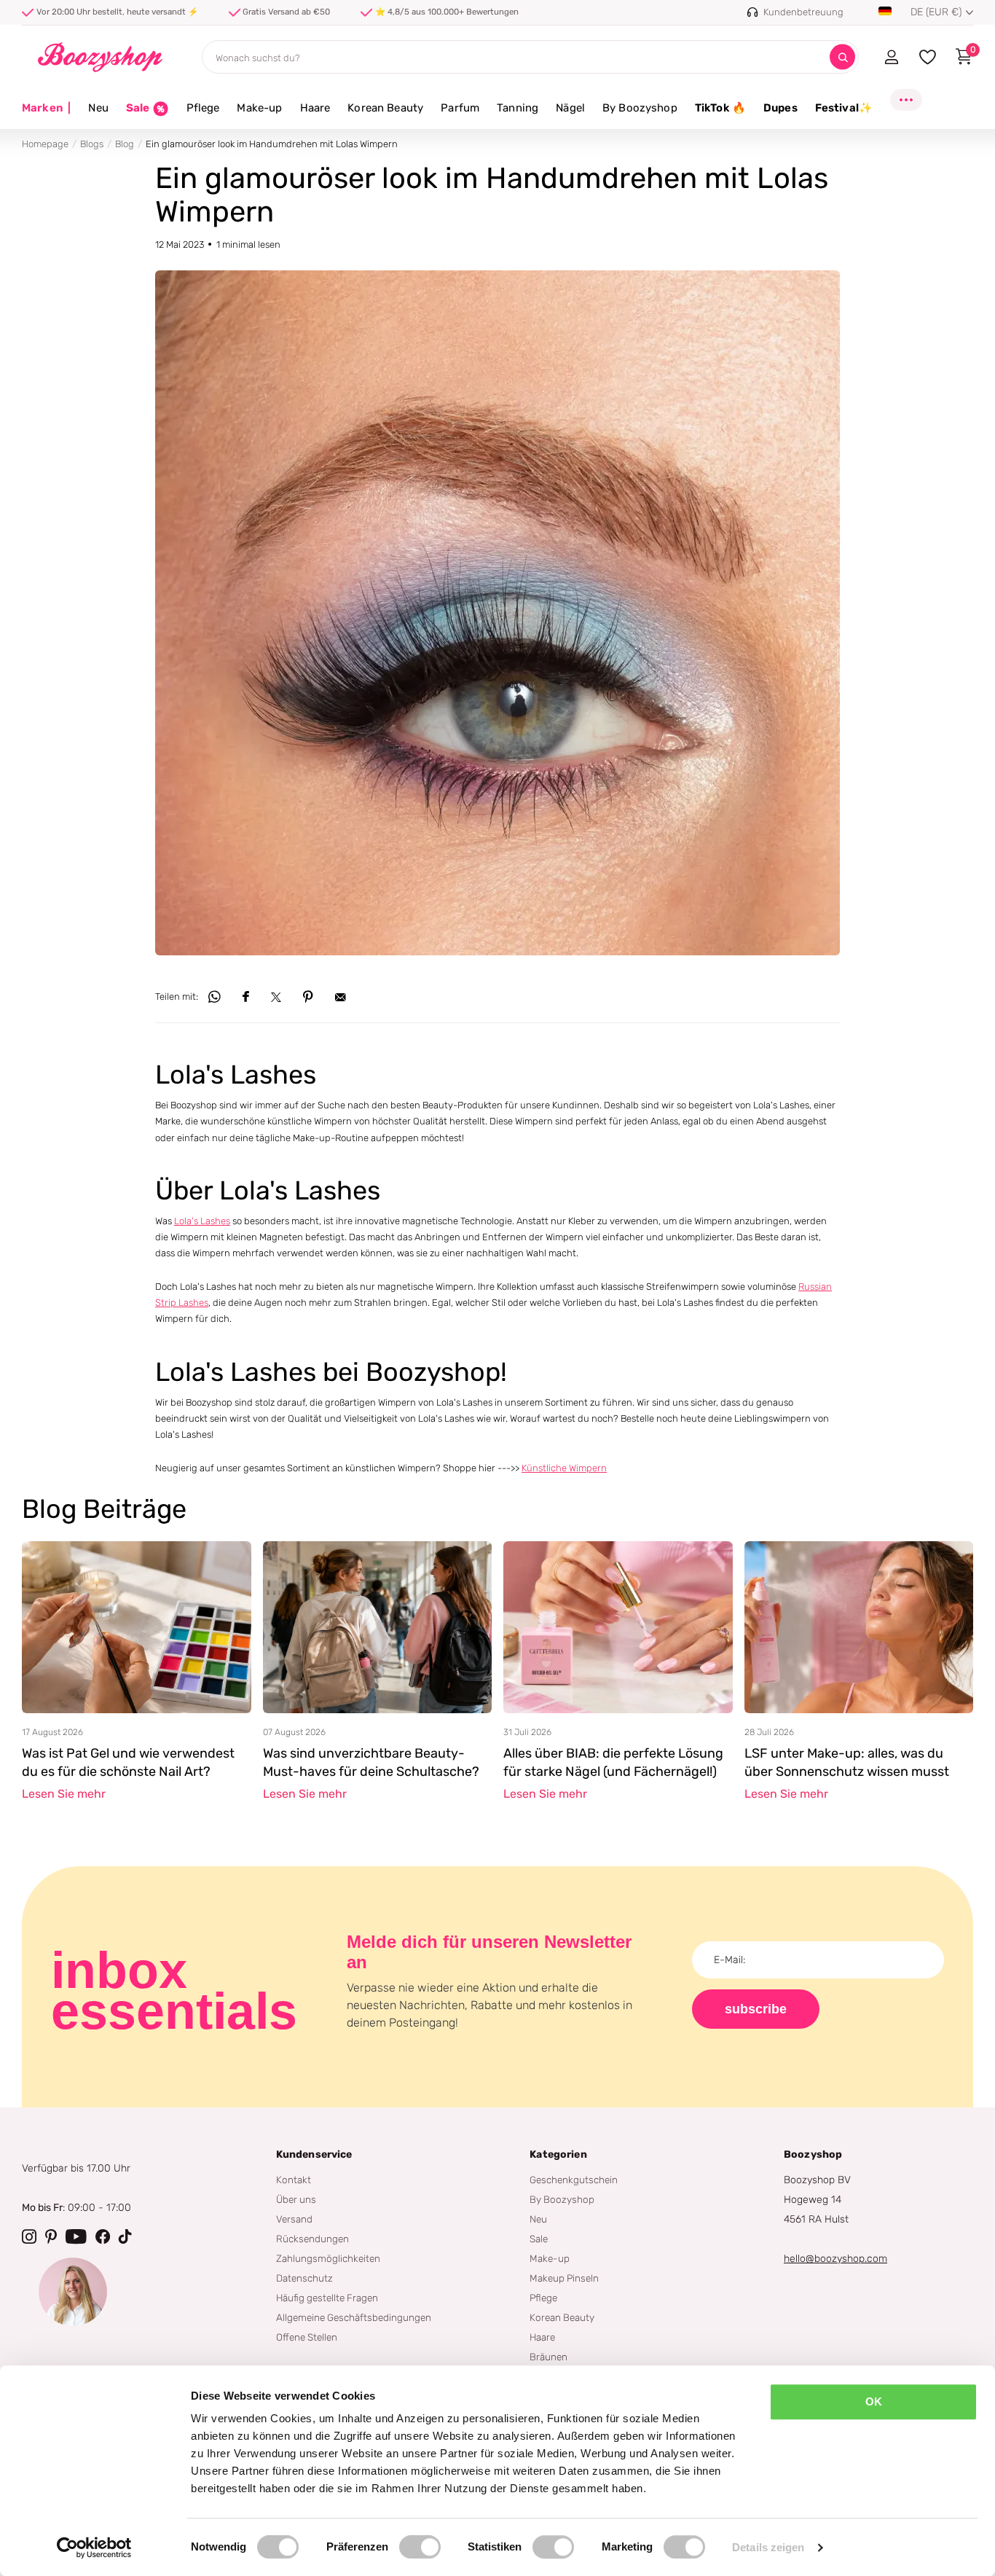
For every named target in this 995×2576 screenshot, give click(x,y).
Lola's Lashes (202, 1221)
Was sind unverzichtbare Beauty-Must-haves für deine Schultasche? (371, 1763)
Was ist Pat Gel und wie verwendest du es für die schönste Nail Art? (128, 1763)
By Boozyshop (640, 108)
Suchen (842, 57)
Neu (98, 108)
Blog (125, 144)
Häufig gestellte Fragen (327, 2298)
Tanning (518, 108)
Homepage (45, 144)
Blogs (92, 144)
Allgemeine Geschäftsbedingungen (354, 2317)
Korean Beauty (385, 108)
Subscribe (756, 2009)
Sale (539, 2239)
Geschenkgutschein (574, 2180)
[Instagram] (29, 2236)
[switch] (420, 2547)
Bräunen (548, 2357)
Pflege (203, 108)
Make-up (259, 108)
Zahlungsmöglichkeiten (328, 2258)
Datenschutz (304, 2278)
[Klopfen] (125, 2236)
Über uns (296, 2199)
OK (874, 2401)
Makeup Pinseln (564, 2278)
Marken (46, 108)
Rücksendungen (312, 2239)
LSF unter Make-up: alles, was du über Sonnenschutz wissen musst (847, 1763)
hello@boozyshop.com (835, 2259)
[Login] (891, 57)
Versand (294, 2219)
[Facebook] (103, 2236)
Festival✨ (844, 108)
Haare (315, 108)
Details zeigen (768, 2547)
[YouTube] (76, 2236)
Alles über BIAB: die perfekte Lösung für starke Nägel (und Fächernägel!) (613, 1763)
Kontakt (294, 2180)
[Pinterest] (51, 2236)
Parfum (460, 108)
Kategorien (558, 2154)
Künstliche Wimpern (564, 1468)
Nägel (570, 108)
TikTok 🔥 (720, 108)
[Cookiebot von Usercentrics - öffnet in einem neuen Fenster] (94, 2548)
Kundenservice (314, 2154)
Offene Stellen (307, 2337)
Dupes (780, 108)
